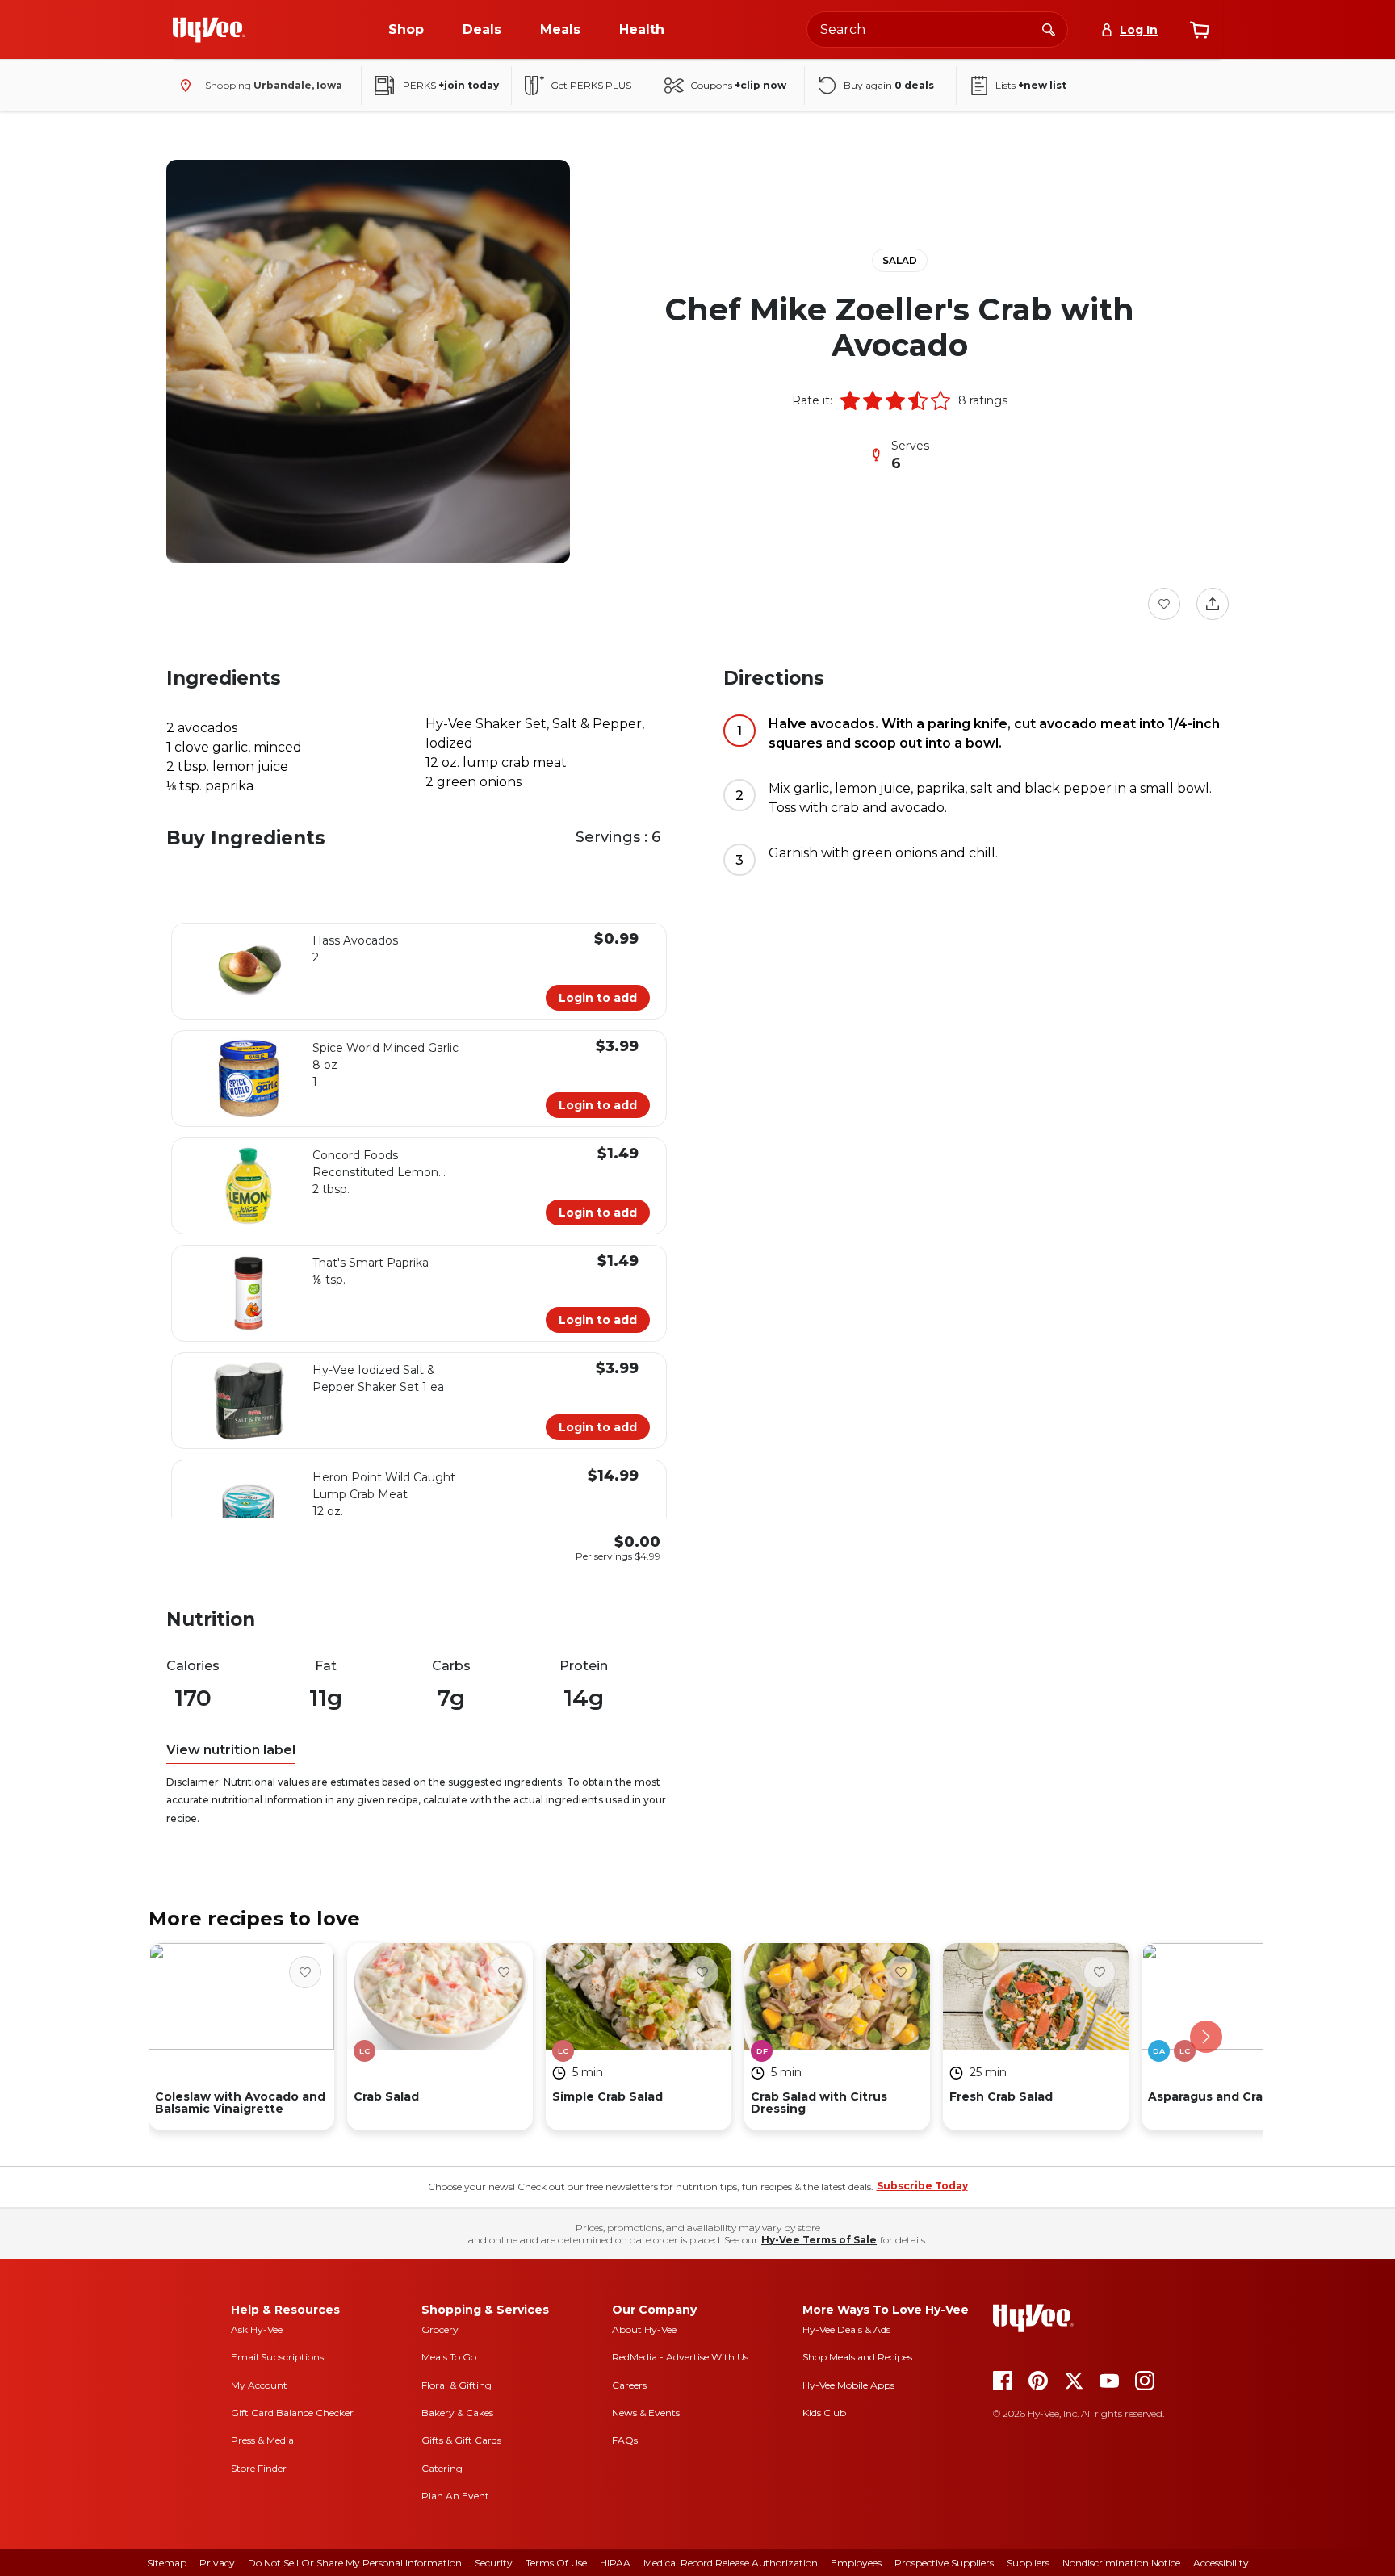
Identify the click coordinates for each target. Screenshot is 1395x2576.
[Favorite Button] (1164, 604)
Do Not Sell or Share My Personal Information (355, 2563)
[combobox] (937, 29)
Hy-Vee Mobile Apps (848, 2385)
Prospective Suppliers (944, 2563)
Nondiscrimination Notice (1121, 2563)
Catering (442, 2468)
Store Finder (259, 2468)
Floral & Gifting (457, 2385)
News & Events (646, 2413)
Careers (629, 2385)
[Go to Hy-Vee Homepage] (209, 30)
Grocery (440, 2329)
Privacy (217, 2563)
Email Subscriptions (277, 2357)
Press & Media (262, 2440)
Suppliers (1028, 2563)
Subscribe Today (922, 2186)
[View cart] (1200, 30)
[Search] (1049, 29)
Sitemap (167, 2563)
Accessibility (1221, 2563)
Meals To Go (449, 2357)
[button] (850, 400)
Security (494, 2563)
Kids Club (824, 2413)
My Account (259, 2385)
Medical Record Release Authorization (731, 2563)
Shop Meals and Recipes (857, 2357)
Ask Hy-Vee (257, 2329)
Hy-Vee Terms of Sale (819, 2240)
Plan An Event (455, 2496)
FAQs (625, 2440)
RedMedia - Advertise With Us (680, 2357)
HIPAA (615, 2563)
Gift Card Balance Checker (292, 2413)
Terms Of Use (556, 2563)
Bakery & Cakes (457, 2413)
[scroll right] (1206, 2037)
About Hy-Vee (644, 2329)
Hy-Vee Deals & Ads (846, 2329)
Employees (856, 2563)
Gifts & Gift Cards (461, 2440)
